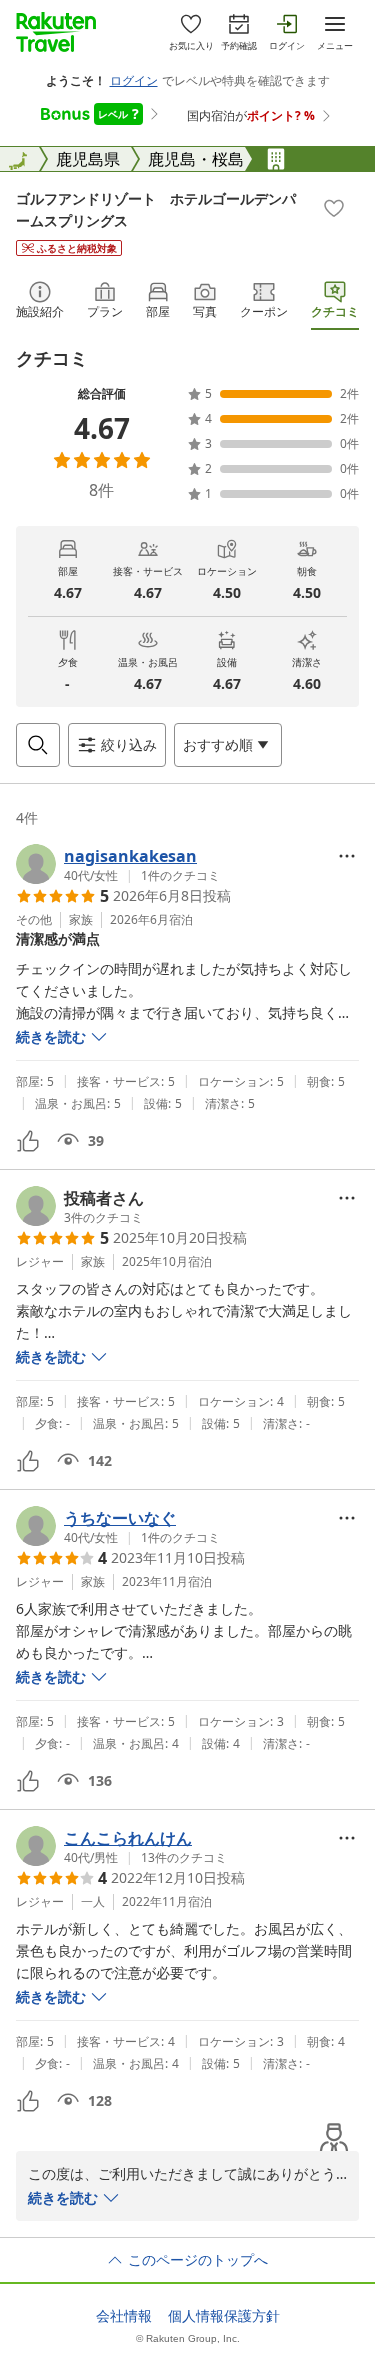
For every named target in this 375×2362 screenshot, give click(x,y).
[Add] (334, 208)
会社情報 (124, 2316)
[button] (118, 864)
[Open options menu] (347, 856)
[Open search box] (38, 745)
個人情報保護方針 (224, 2316)
